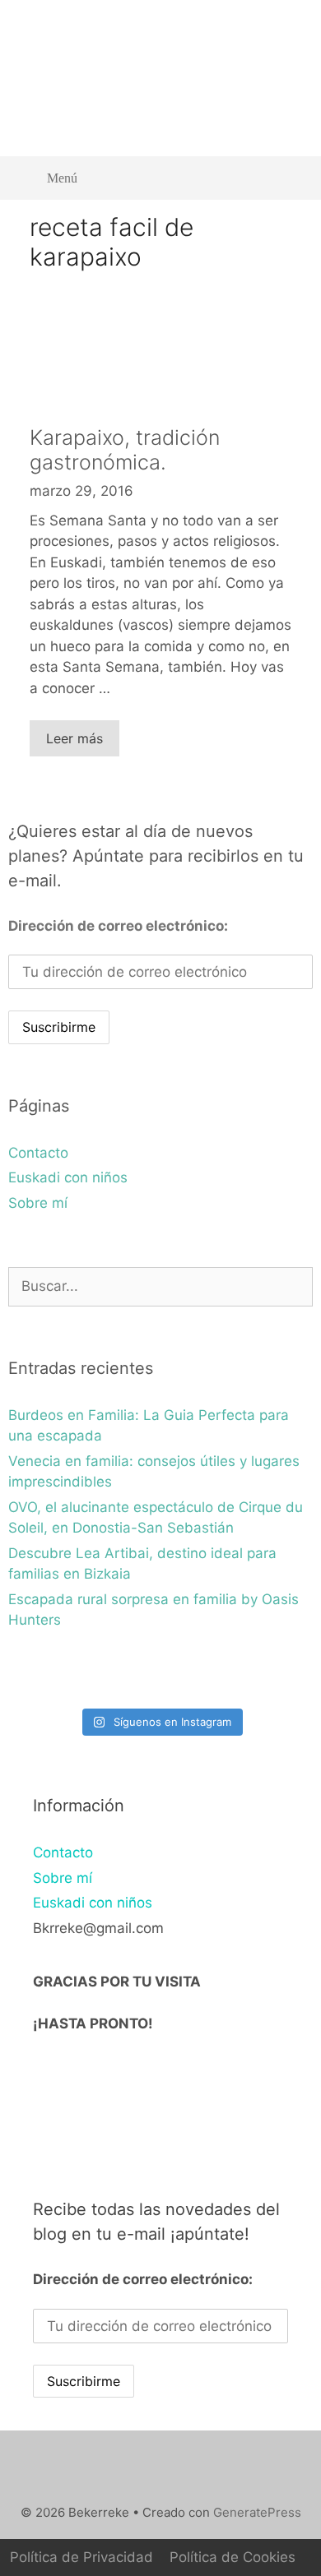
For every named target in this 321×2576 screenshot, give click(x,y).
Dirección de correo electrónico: (118, 926)
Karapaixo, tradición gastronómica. (125, 450)
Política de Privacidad (81, 2557)
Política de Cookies (233, 2557)
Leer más (74, 738)
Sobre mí (38, 1203)
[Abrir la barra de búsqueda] (288, 178)
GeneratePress (257, 2512)
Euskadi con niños (68, 1177)
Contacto (38, 1153)
